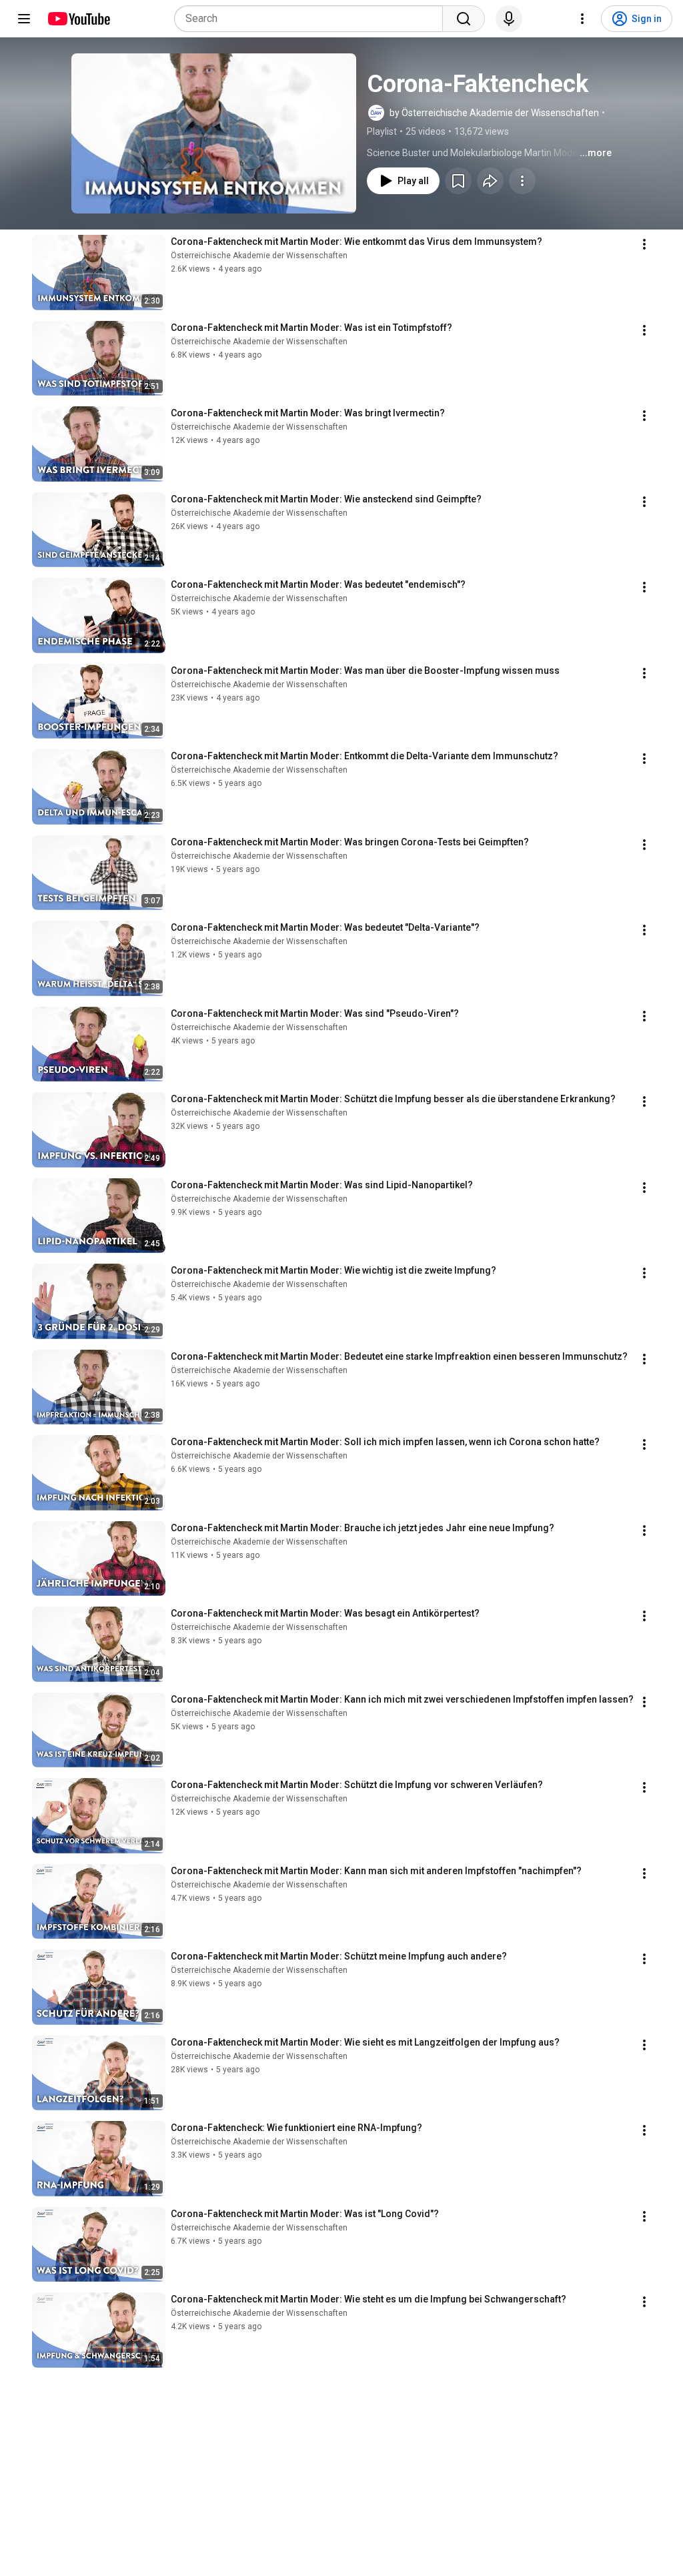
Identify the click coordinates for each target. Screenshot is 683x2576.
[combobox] (312, 19)
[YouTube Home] (78, 19)
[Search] (464, 19)
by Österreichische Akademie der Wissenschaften (494, 113)
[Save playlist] (458, 181)
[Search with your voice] (509, 19)
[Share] (490, 181)
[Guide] (24, 19)
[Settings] (582, 19)
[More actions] (522, 181)
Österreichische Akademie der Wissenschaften (259, 256)
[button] (214, 133)
